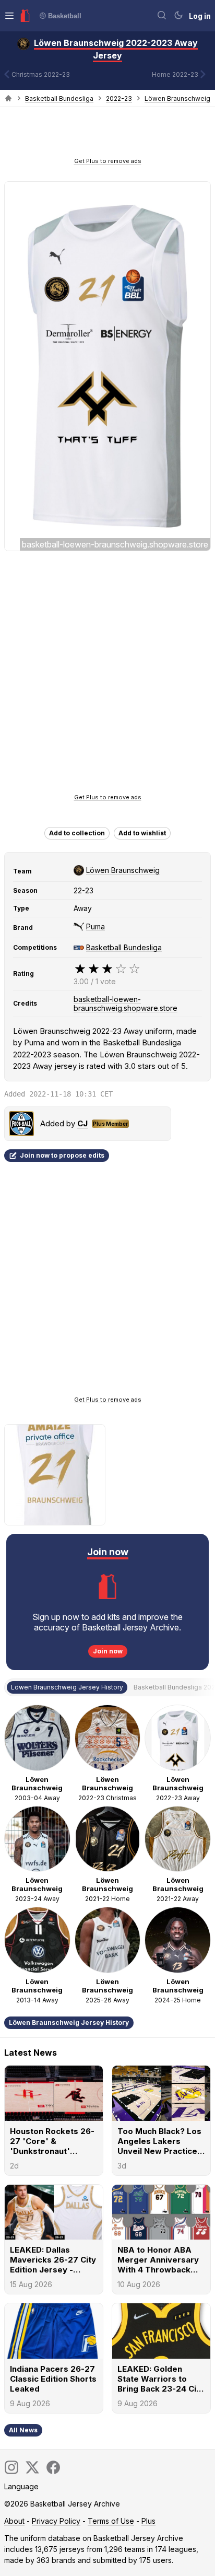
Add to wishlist (142, 833)
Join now (108, 1651)
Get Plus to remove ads (108, 161)
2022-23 (119, 98)
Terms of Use (111, 2521)
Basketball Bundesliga (59, 98)
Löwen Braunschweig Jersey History (69, 2023)
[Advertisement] (107, 135)
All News (23, 2430)
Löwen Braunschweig (177, 98)
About (14, 2521)
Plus (148, 2521)
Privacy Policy (56, 2521)
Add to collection (77, 833)
